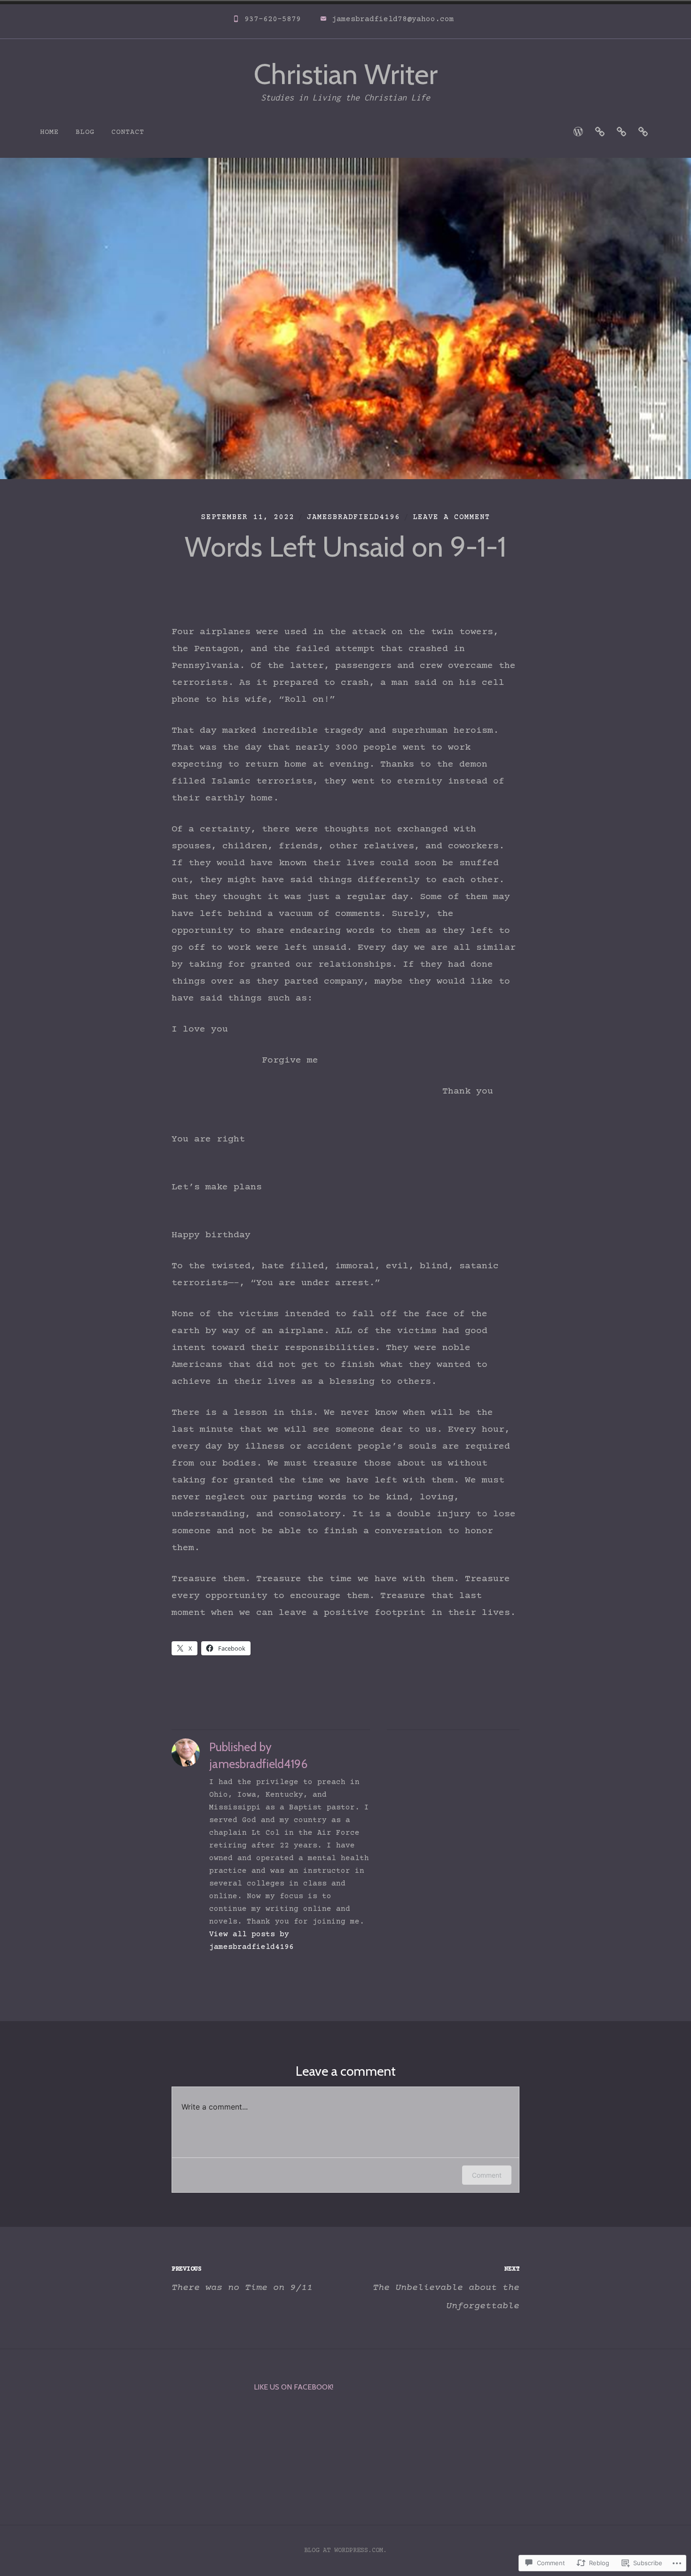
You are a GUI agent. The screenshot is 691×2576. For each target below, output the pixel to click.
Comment (487, 2175)
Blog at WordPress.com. (345, 2551)
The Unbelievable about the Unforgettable (446, 2288)
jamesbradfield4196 (353, 517)
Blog (85, 132)
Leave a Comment (452, 517)
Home (49, 132)
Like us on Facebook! (294, 2387)
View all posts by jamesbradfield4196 (251, 1941)
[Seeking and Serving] (578, 132)
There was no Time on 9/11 (242, 2279)
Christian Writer (346, 74)
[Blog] (643, 132)
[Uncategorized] (600, 132)
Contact (128, 132)
